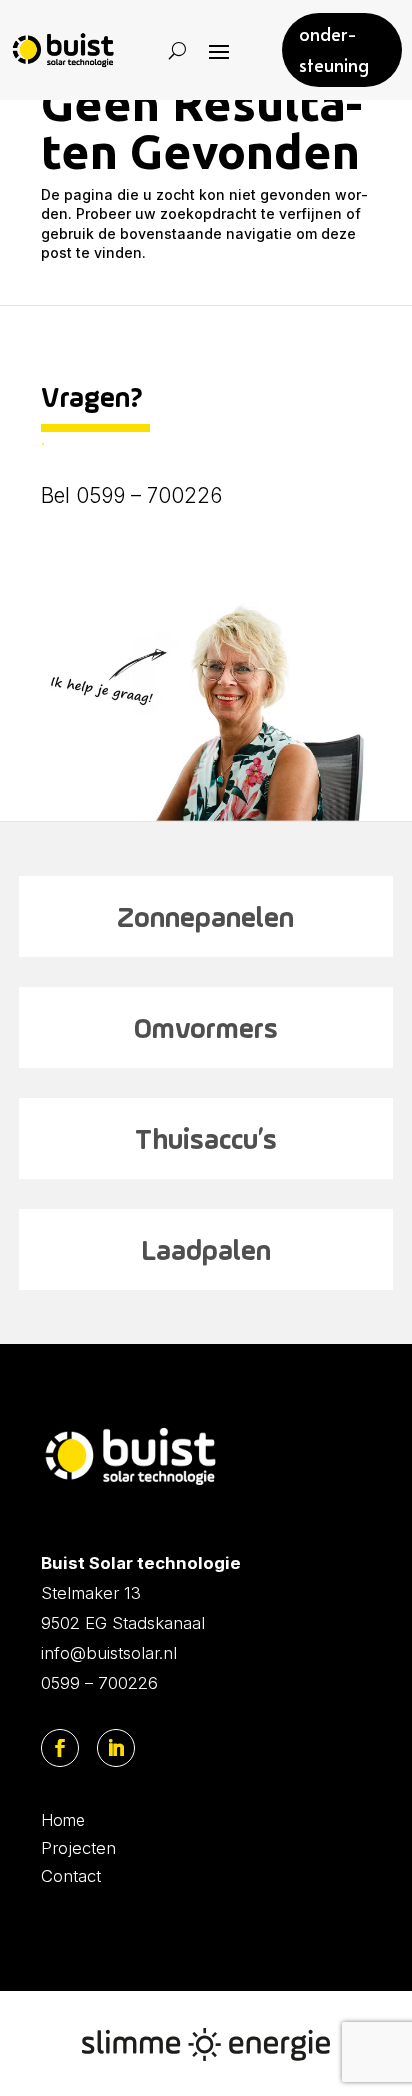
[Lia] (206, 815)
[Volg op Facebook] (60, 1748)
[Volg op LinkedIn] (116, 1748)
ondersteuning (334, 49)
